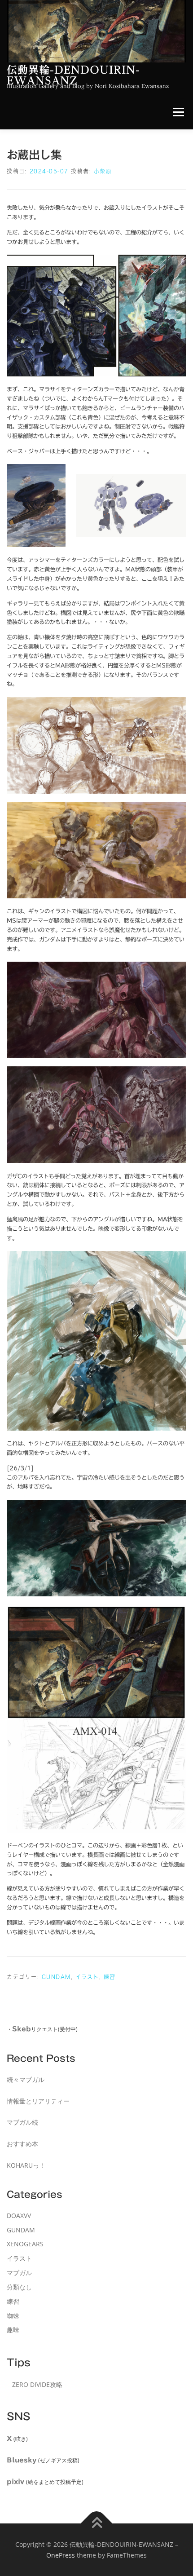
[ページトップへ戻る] (97, 2524)
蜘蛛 (13, 2316)
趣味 (13, 2330)
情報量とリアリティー (38, 2101)
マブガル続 (22, 2122)
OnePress (61, 2555)
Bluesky (22, 2460)
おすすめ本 (22, 2144)
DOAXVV (19, 2216)
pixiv (15, 2482)
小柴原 (103, 171)
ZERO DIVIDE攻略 (37, 2384)
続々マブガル (26, 2079)
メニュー (178, 113)
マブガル (19, 2273)
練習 (110, 1977)
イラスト (87, 1977)
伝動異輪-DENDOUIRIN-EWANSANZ (73, 75)
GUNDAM (56, 1977)
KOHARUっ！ (26, 2165)
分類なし (19, 2287)
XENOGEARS (25, 2244)
